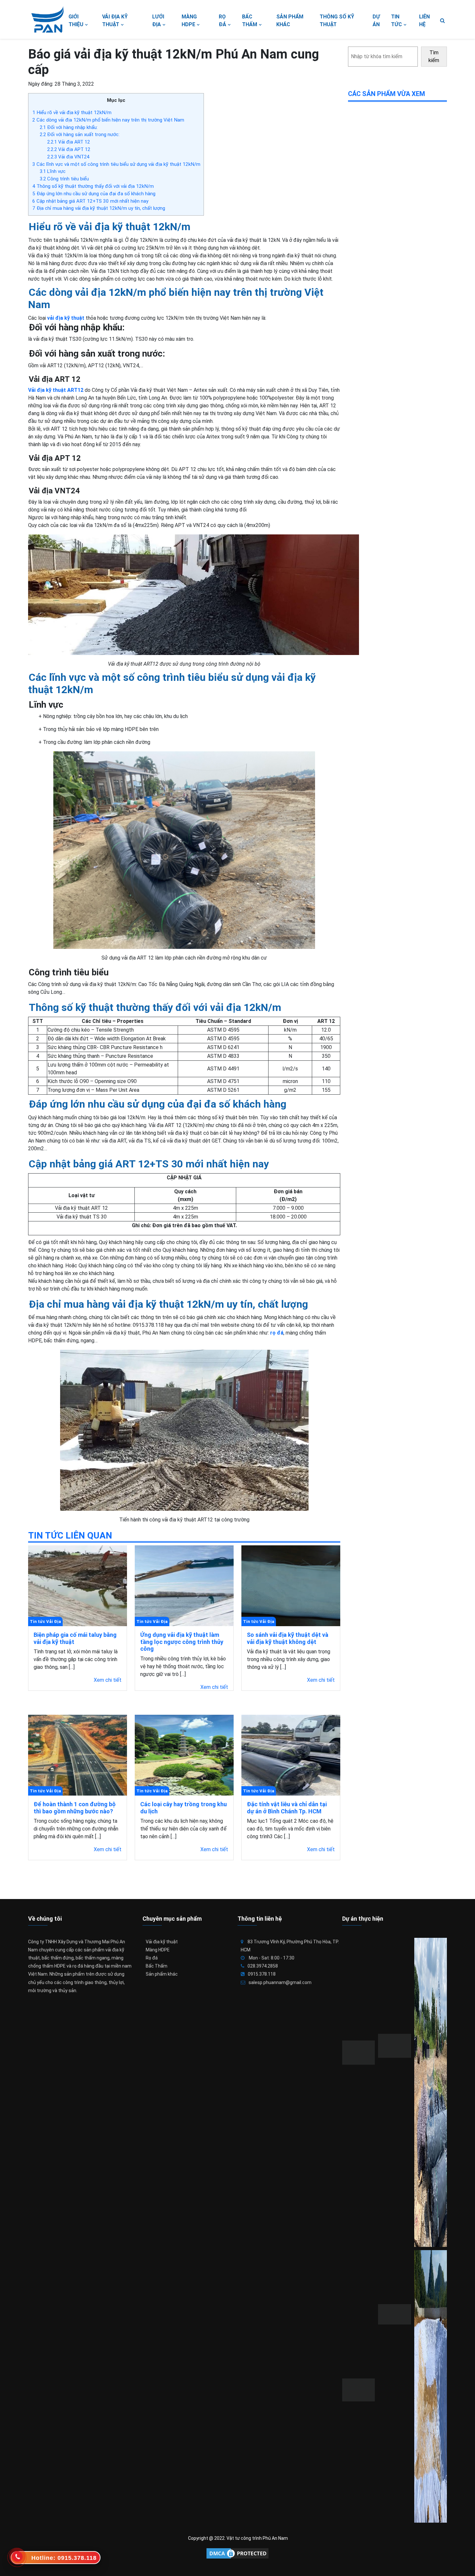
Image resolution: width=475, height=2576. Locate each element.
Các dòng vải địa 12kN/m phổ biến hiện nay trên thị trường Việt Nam (108, 120)
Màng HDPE (158, 1950)
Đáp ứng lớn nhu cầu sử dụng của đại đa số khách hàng (94, 194)
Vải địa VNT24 (68, 157)
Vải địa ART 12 (69, 142)
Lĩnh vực (53, 171)
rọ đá (277, 1333)
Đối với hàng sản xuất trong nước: (80, 134)
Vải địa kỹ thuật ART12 (56, 390)
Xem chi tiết (108, 1680)
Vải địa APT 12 (69, 149)
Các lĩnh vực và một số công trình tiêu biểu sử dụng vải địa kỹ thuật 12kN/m (116, 164)
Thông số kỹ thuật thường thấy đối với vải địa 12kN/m (93, 186)
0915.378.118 (262, 1974)
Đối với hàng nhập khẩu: (69, 127)
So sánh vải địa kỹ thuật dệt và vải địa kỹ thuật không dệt (288, 1638)
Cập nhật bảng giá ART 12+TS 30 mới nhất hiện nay (90, 201)
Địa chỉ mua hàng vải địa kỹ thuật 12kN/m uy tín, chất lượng (99, 208)
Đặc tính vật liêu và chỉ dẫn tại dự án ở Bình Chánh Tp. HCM (287, 1808)
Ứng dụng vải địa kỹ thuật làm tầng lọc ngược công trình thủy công (182, 1642)
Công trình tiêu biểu (64, 179)
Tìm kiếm (434, 56)
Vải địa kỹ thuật (162, 1942)
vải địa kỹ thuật (66, 318)
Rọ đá (152, 1958)
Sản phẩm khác (162, 1974)
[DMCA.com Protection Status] (238, 2553)
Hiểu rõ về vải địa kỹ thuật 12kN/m (72, 113)
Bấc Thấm (157, 1966)
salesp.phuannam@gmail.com (280, 1982)
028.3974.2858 (263, 1966)
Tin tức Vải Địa (45, 1621)
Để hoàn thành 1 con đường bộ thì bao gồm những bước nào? (75, 1808)
